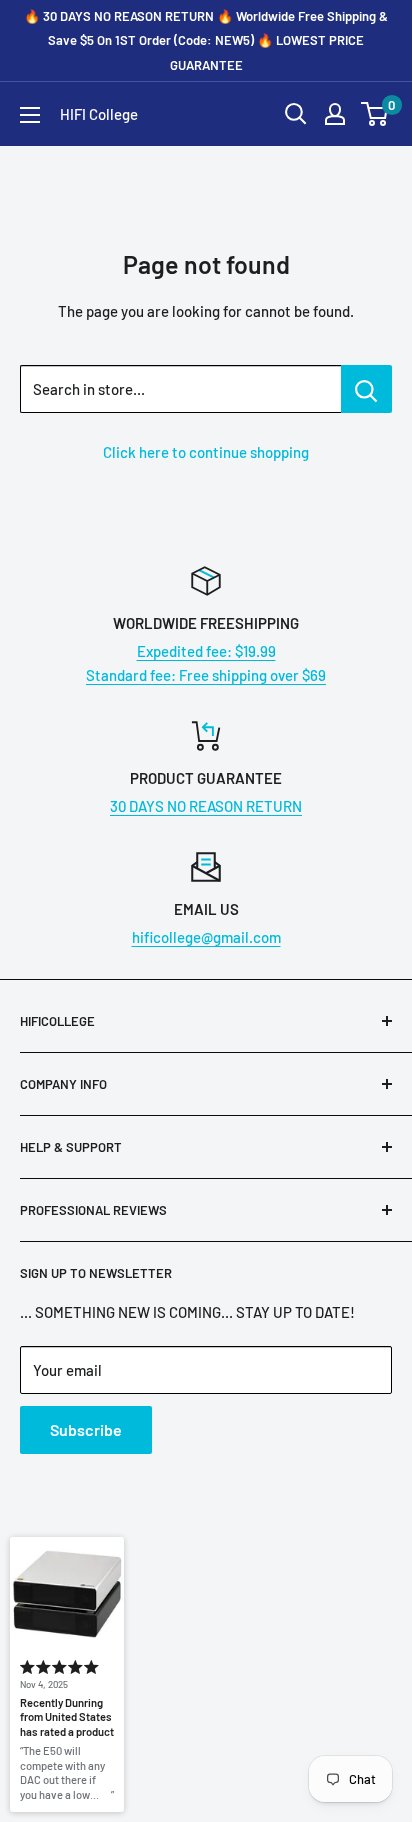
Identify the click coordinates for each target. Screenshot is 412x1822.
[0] (375, 114)
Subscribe (86, 1429)
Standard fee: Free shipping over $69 (206, 675)
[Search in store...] (366, 389)
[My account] (335, 114)
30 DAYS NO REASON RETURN (206, 806)
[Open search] (296, 114)
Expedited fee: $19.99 (206, 651)
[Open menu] (30, 115)
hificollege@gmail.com (206, 937)
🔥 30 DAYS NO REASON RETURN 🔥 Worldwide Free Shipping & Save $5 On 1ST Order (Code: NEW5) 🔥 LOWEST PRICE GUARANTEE (206, 40)
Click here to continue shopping (206, 452)
